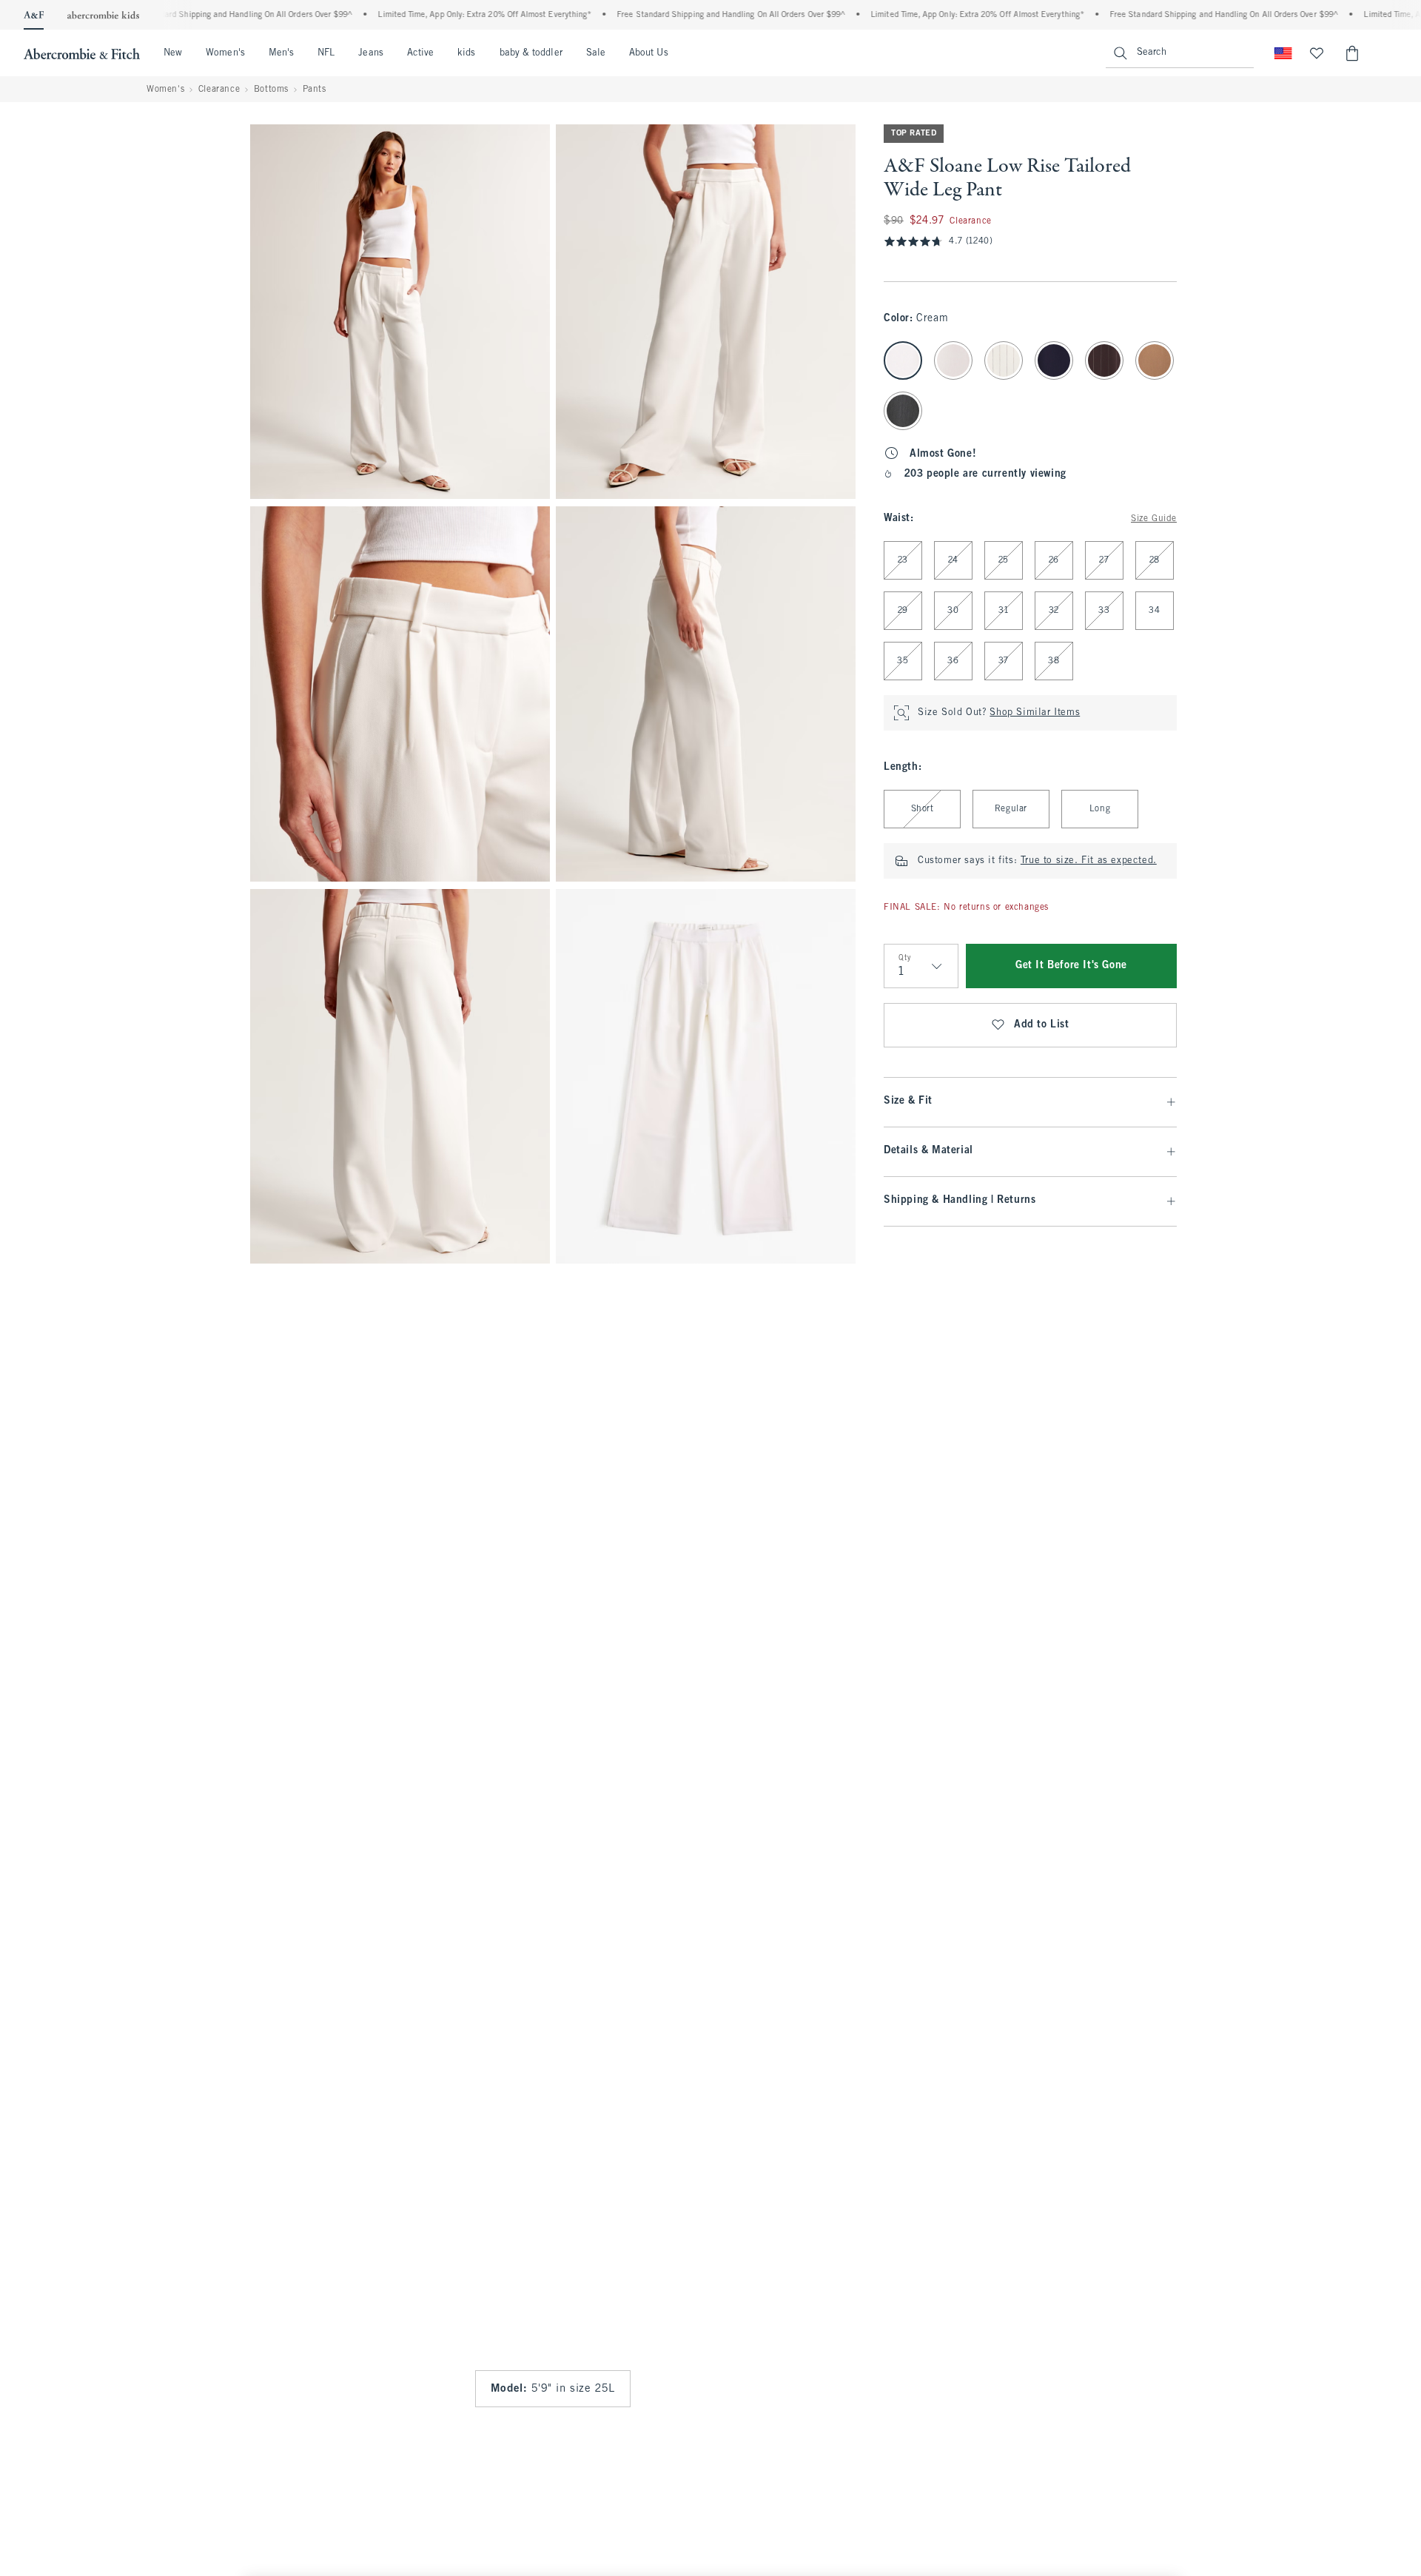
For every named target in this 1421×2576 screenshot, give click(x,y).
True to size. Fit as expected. (1089, 861)
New (173, 53)
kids (466, 53)
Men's (281, 53)
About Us (649, 53)
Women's (225, 53)
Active (420, 53)
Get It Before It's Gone (1071, 966)
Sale (596, 53)
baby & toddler (531, 53)
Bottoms (271, 90)
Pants (315, 90)
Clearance (219, 90)
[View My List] (1317, 53)
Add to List (1042, 1025)
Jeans (370, 53)
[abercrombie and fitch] (82, 53)
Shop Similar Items (1035, 713)
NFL (326, 53)
